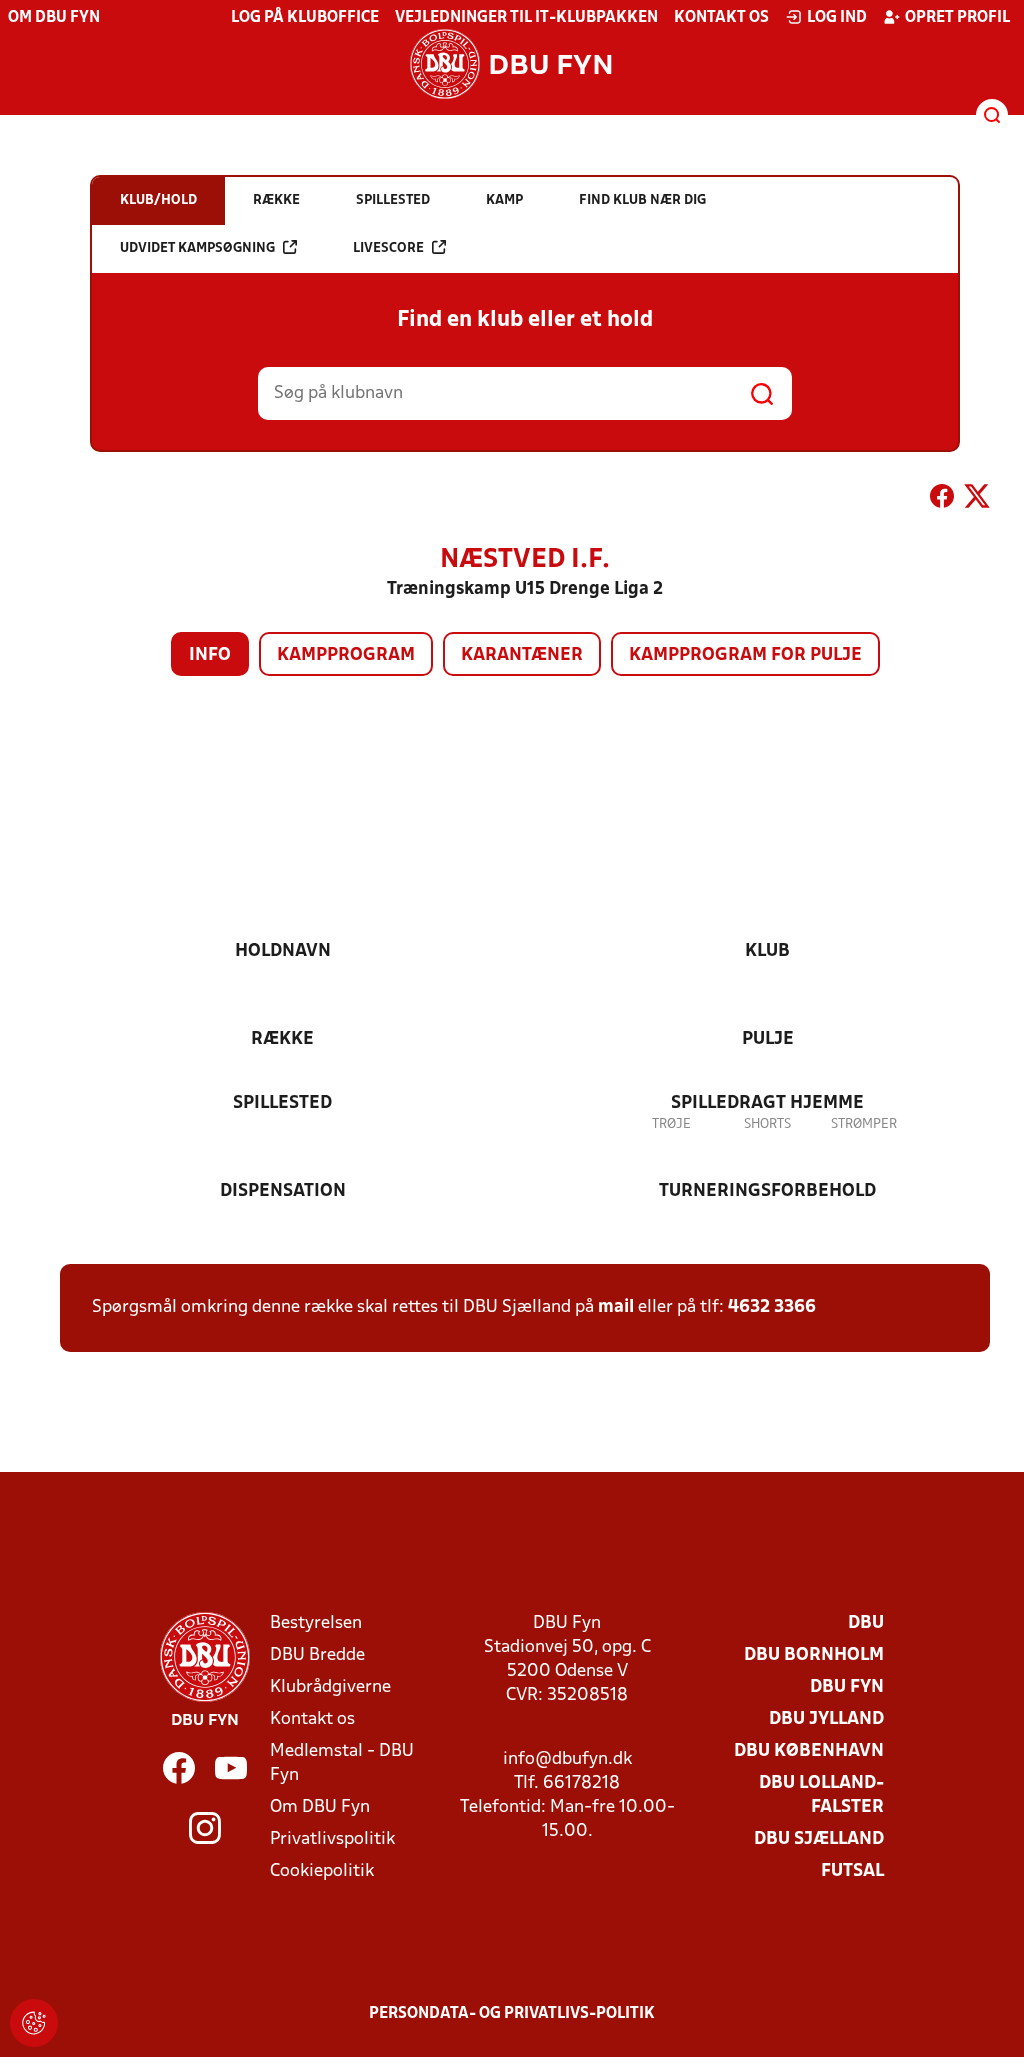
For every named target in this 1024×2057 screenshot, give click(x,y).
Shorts (767, 1124)
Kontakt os (721, 18)
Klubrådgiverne (330, 1687)
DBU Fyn (847, 1687)
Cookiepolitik (322, 1871)
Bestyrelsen (316, 1623)
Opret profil (957, 18)
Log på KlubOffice (305, 18)
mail (616, 1307)
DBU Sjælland (819, 1839)
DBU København (809, 1751)
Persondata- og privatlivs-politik (512, 2014)
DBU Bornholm (814, 1655)
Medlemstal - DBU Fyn (342, 1763)
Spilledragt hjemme (767, 1103)
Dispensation (283, 1191)
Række (282, 1039)
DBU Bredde (317, 1655)
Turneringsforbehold (767, 1191)
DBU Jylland (826, 1719)
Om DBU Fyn (54, 18)
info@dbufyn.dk (567, 1759)
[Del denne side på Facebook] (942, 500)
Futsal (852, 1871)
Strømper (864, 1124)
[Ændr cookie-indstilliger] (34, 2023)
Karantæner (522, 655)
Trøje (671, 1124)
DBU (866, 1623)
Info (210, 655)
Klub (767, 951)
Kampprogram (346, 655)
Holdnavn (283, 951)
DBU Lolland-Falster (821, 1795)
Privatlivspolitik (332, 1839)
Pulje (768, 1039)
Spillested (282, 1103)
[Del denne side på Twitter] (977, 500)
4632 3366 (772, 1307)
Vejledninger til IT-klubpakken (526, 18)
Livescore (388, 248)
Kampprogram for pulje (745, 655)
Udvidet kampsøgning (197, 248)
